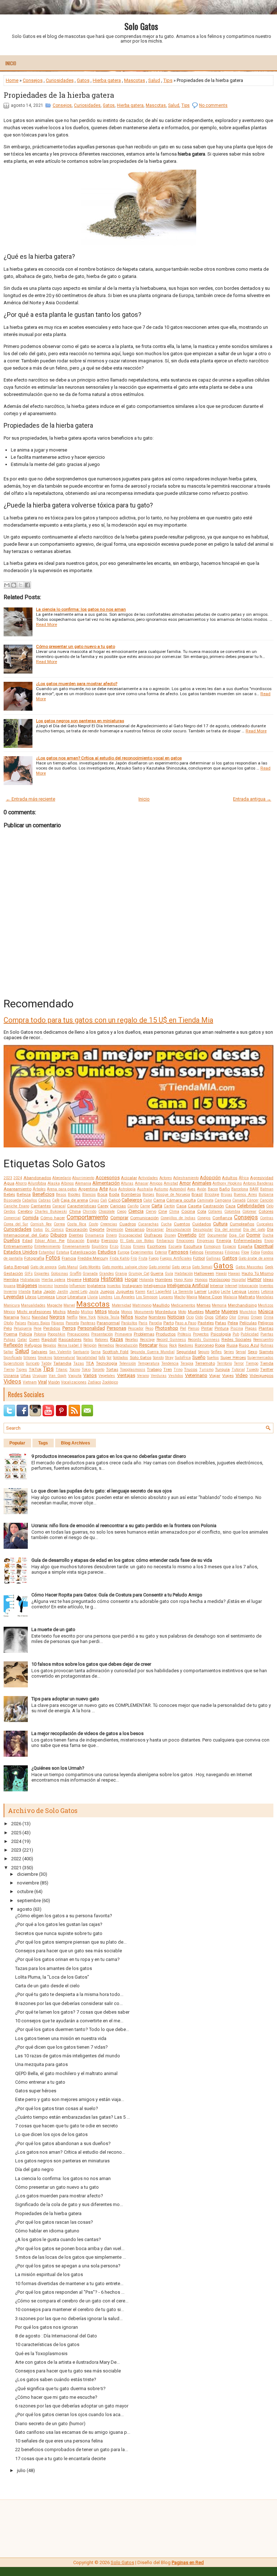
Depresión (115, 1230)
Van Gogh (58, 1376)
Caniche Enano (16, 1206)
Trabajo (154, 1369)
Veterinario (196, 1375)
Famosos (178, 1252)
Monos (127, 1312)
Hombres (164, 1280)
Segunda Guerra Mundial (153, 1352)
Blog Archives (76, 1443)
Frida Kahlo (120, 1258)
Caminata (205, 1200)
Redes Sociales (236, 1339)
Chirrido (89, 1211)
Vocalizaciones (74, 1382)
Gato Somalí (202, 1267)
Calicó (114, 1200)
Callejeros (132, 1200)
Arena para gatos (62, 1189)
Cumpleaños (242, 1224)
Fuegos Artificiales (176, 1258)
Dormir (253, 1235)
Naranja (11, 1317)
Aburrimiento (83, 1178)
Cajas (94, 1200)
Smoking (45, 1358)
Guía (169, 1274)
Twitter (267, 1369)
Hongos (201, 1280)
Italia (37, 1291)
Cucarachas (148, 1224)
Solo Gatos (141, 26)
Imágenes (27, 1285)
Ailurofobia (37, 1183)
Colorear (249, 1211)
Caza (230, 1206)
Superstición (14, 1363)
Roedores (186, 1345)
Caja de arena (74, 1200)
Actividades (148, 1178)
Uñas (26, 1376)
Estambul (47, 1252)
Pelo (8, 1328)
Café (56, 1200)
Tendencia (170, 1363)
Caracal (59, 1206)
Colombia (232, 1211)
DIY (202, 1235)
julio (21, 2470)
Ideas (268, 1280)
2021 (16, 1868)
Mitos (101, 1311)
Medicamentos (183, 1305)
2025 (16, 1833)
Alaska (54, 1183)
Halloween (204, 1273)
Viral (42, 1382)
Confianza (222, 1218)
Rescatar (148, 1345)
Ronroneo (204, 1345)
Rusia (232, 1345)
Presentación (102, 1334)
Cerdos (10, 1211)
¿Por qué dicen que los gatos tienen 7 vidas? (61, 2047)
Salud (154, 80)
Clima (174, 1211)
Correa (59, 1224)
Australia (145, 1189)
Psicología (221, 1334)
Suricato (33, 1363)
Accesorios (108, 1178)
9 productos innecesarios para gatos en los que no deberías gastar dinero (109, 1456)
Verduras (159, 1376)
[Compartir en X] (21, 585)
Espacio (229, 1246)
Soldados (120, 1358)
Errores (139, 1246)
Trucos (191, 1369)
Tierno (9, 1370)
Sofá (102, 1358)
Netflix (72, 1317)
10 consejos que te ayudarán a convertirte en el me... (69, 2021)
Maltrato (247, 1297)
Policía (26, 1334)
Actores (166, 1178)
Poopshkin (56, 1334)
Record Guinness (171, 1340)
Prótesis (184, 1334)
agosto (25, 1909)
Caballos (30, 1200)
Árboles (39, 1189)
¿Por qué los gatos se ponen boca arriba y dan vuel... (70, 2248)
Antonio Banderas (258, 1183)
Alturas (127, 1183)
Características (82, 1206)
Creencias (109, 1224)
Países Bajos (39, 1323)
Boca (102, 1194)
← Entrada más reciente (30, 799)
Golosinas (60, 1274)
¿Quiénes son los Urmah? (58, 1768)
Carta (157, 1206)
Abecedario (62, 1178)
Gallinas (213, 1258)
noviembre (28, 1883)
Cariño (133, 1206)
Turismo (206, 1370)
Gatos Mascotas (250, 1267)
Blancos (89, 1195)
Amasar (142, 1183)
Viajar (215, 1376)
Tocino (75, 1370)
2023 (8, 1178)
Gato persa (181, 1267)
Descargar (155, 1230)
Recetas (132, 1340)
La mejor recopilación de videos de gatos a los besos (87, 1733)
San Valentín (60, 1352)
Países (21, 1323)
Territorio (224, 1363)
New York (87, 1317)
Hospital (239, 1280)
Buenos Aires (245, 1195)
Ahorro (21, 1183)
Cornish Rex (41, 1224)
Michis (59, 1312)
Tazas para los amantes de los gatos (54, 1968)
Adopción (210, 1178)
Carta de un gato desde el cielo (47, 1986)
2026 (16, 1824)
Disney (170, 1235)
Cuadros (128, 1224)
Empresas (206, 1241)
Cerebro (25, 1211)
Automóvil (178, 1189)
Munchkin (248, 1312)
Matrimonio (142, 1305)
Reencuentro (263, 1340)
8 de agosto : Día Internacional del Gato (56, 2336)
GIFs (29, 1274)
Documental (217, 1235)
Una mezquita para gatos (41, 2064)
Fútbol (199, 1258)
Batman (267, 1189)
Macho (180, 1297)
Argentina (88, 1189)
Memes (204, 1305)
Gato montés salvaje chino (125, 1267)
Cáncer (253, 1200)
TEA (90, 1363)
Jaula (94, 1292)
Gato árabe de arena (256, 1258)
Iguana (10, 1286)
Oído (199, 1317)
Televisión (127, 1363)
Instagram (132, 1286)
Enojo (269, 1241)
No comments (213, 105)
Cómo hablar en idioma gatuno (47, 2231)
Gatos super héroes (36, 2091)
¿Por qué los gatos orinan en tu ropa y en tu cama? (67, 1959)
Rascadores (70, 1339)
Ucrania (11, 1376)
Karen (140, 1292)
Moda (114, 1312)
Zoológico (110, 1382)
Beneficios (43, 1194)
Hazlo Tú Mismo (258, 1273)
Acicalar (129, 1178)
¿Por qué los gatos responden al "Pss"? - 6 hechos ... (70, 2292)
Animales (202, 1183)
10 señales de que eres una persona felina (59, 2441)
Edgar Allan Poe (50, 1241)
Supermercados (260, 1358)
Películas (248, 1323)
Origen (256, 1317)
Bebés (9, 1194)
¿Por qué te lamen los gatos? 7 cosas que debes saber (72, 2012)
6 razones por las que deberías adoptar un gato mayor (72, 2406)
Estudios (107, 1252)
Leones (254, 1292)
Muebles (196, 1312)
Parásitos (129, 1323)
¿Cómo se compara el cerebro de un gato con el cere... (72, 2301)
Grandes (107, 1274)
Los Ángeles (124, 1297)
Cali (104, 1200)
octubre (25, 1891)
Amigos (156, 1183)
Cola (202, 1211)
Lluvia (93, 1297)
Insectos (114, 1286)
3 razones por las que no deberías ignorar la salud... (69, 2318)
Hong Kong (183, 1280)
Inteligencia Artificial (188, 1285)
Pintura (222, 1328)
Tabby (46, 1363)
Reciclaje (147, 1340)
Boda (114, 1194)
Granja (121, 1274)
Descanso (135, 1229)
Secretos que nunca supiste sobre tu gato (59, 1933)
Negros (57, 1317)
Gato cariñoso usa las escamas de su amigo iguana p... (73, 2432)
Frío (134, 1258)
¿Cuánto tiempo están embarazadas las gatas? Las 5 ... (72, 2117)
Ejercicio (109, 1241)
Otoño (8, 1323)
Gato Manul (68, 1267)
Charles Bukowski (51, 1211)
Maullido (161, 1305)
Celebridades (251, 1206)
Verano (143, 1376)
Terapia (187, 1363)
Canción (267, 1200)
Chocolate (107, 1211)
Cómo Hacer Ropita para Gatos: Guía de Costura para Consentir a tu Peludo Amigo (117, 1595)
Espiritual (264, 1246)
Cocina (188, 1211)
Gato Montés (90, 1267)
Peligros (266, 1323)
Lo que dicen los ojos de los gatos (51, 2134)
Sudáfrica (183, 1358)
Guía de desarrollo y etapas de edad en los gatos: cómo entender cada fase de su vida (122, 1560)
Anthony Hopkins (227, 1183)
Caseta (195, 1206)
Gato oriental (160, 1267)
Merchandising (242, 1305)
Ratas (88, 1340)
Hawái (221, 1274)
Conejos (204, 1218)
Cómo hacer (53, 1218)
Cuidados (202, 1224)
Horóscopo (220, 1280)
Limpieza (46, 1297)
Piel (183, 1328)
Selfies (216, 1352)
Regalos (50, 1345)
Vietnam (30, 1382)
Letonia (267, 1292)
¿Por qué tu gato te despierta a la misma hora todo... (69, 1994)
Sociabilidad (87, 1358)
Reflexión (13, 1345)
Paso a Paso (186, 1323)
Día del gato (254, 1230)
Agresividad (262, 1178)
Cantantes (41, 1206)
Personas (116, 1328)
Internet (231, 1286)
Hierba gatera (107, 80)
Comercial (12, 1218)
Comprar (119, 1218)
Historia (91, 1279)
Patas (221, 1323)
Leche (226, 1292)
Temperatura (149, 1363)
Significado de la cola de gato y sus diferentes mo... (69, 2204)
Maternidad (122, 1305)
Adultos (230, 1178)
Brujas (227, 1195)
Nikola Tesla (108, 1317)
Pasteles (206, 1323)
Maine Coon (210, 1297)
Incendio (61, 1286)
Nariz (25, 1317)
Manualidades (33, 1305)
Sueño (199, 1357)
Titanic (61, 1370)
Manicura (12, 1305)
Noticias (176, 1317)
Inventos (266, 1286)
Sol (109, 1358)
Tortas (112, 1369)
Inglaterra (96, 1286)
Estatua (63, 1252)
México (9, 1312)
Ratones (102, 1340)
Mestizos (266, 1305)
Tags (43, 1443)
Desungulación (179, 1230)
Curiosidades (60, 80)
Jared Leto (79, 1292)
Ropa (220, 1345)
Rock (173, 1345)
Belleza (24, 1194)
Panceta (72, 1323)
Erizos (126, 1246)
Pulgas (10, 1340)
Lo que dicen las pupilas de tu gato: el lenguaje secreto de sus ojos (102, 1491)
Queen (34, 1340)
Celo (270, 1206)
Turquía (222, 1369)
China (75, 1211)
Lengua (239, 1291)
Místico (87, 1312)
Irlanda (25, 1292)
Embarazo (165, 1241)
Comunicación (144, 1218)
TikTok (35, 1369)
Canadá (239, 1200)
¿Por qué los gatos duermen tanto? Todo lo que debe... (72, 2029)
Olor (233, 1317)
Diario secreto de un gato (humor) (50, 2424)
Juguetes (125, 1291)
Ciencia (136, 1211)
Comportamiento (87, 1217)
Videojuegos (261, 1376)
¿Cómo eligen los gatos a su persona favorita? (64, 1916)
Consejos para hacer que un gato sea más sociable (69, 1951)
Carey (103, 1206)
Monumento (144, 1312)
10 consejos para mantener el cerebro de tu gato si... (70, 2309)
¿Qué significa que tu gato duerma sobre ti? (60, 2388)
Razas (116, 1339)
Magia (192, 1297)
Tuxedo (252, 1370)
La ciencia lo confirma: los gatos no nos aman (81, 609)
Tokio (86, 1370)
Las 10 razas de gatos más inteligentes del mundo (68, 2056)
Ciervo (151, 1211)
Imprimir (46, 1286)
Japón (49, 1291)
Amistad (171, 1183)
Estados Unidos (21, 1252)
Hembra (11, 1280)
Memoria (219, 1305)
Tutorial (238, 1370)
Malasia (230, 1297)
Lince (61, 1297)
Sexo (252, 1352)
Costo (93, 1224)
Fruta (143, 1258)
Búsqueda (12, 1200)
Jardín (63, 1292)
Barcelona (240, 1189)
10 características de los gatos (47, 2344)
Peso (149, 1328)
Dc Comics (54, 1230)
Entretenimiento (47, 1246)
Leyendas (14, 1297)
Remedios (106, 1345)
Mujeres (230, 1311)
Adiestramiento (186, 1178)
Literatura (77, 1297)
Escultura (193, 1246)
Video (242, 1375)
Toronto (98, 1370)
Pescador (136, 1328)
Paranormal (108, 1323)
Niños (127, 1317)
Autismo (161, 1189)
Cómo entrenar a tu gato (40, 2082)
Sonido (158, 1358)
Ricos (163, 1345)
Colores (266, 1211)
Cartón (169, 1206)
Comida (30, 1218)
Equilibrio (100, 1246)
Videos (12, 1382)
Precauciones (78, 1334)
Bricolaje (212, 1195)
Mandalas (265, 1297)
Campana (223, 1200)
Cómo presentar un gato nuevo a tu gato (76, 646)
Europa (124, 1252)
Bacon (213, 1189)
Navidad (40, 1317)
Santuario (81, 1352)
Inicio (11, 63)
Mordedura (166, 1312)
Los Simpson (147, 1297)
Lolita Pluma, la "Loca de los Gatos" (52, 1977)
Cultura (220, 1224)
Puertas (267, 1334)
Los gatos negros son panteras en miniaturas (80, 721)
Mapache (55, 1305)
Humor (254, 1279)
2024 (18, 1178)
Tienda (267, 1363)
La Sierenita (183, 1292)
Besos (61, 1195)
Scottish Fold (115, 1352)
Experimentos (142, 1252)
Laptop (214, 1292)
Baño (225, 1189)
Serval (241, 1352)
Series (229, 1352)
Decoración (77, 1229)
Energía (224, 1241)
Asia (113, 1189)
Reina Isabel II (70, 1345)
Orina (269, 1317)
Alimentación (106, 1183)
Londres (106, 1297)
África (244, 1178)
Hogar (131, 1279)
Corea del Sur (16, 1224)
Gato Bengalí (16, 1267)
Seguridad (186, 1352)
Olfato (221, 1317)
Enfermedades (248, 1241)
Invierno (10, 1292)
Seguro (204, 1352)
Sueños (213, 1358)
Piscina (237, 1328)
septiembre (29, 1901)
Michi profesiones (34, 1312)
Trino (178, 1370)
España (245, 1246)
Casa (181, 1206)
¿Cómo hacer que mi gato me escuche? (56, 2397)
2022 (16, 1859)
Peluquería (23, 1328)
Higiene (74, 1280)
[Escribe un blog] (14, 585)
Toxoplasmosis (133, 1370)
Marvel (69, 1305)
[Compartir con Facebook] (27, 585)
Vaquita (75, 1376)
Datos (38, 1230)
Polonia (40, 1334)
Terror (239, 1363)
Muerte (212, 1311)
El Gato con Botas (137, 1241)
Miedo (73, 1312)
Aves (191, 1189)
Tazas (79, 1363)
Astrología (127, 1189)
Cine (163, 1211)
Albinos (67, 1183)
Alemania (83, 1183)
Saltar (8, 1352)
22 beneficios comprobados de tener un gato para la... (72, 2449)
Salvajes (39, 1352)
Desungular (203, 1230)
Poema (10, 1334)
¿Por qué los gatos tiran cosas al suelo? (57, 2108)
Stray (169, 1358)
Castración (213, 1206)
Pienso (194, 1328)
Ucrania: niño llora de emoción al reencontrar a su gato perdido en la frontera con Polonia (124, 1525)
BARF (254, 1189)
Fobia (255, 1252)
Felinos (197, 1252)
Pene (38, 1328)
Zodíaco (94, 1382)
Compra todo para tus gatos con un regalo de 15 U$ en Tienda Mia (108, 1020)
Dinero (111, 1235)
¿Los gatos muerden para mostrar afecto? (77, 684)
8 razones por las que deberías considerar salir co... (69, 2003)
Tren (168, 1369)
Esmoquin (212, 1246)
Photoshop (167, 1328)
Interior (217, 1286)
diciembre (27, 1874)
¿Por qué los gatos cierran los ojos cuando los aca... (69, 2414)
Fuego (154, 1258)
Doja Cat (237, 1235)
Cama (159, 1200)
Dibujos (59, 1235)
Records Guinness (204, 1340)
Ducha (268, 1235)
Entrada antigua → (252, 799)
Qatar (22, 1340)
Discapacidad (130, 1235)
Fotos (53, 1258)
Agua (9, 1183)
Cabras (45, 1200)
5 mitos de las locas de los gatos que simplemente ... (71, 2257)
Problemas (144, 1334)
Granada (90, 1274)
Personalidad (91, 1328)
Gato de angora (43, 1267)
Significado (13, 1358)
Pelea (233, 1323)
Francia (69, 1258)
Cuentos (182, 1224)
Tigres (21, 1370)
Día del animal (228, 1230)
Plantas (266, 1328)
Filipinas (232, 1252)
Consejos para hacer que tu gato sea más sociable (68, 2371)
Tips (168, 80)
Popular (17, 1443)
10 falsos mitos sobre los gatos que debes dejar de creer (91, 1664)
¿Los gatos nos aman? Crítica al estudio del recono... (70, 2152)
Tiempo (252, 1363)
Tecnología (107, 1363)
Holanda (146, 1280)
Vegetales (107, 1376)
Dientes (76, 1235)
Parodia (155, 1323)
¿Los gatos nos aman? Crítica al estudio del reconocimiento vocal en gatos (109, 758)
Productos (166, 1334)
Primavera (123, 1334)
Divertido (187, 1235)
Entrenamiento (18, 1246)
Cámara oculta (181, 1200)
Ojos (209, 1317)
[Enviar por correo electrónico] (7, 585)
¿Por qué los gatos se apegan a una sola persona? (68, 2266)
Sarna (96, 1352)
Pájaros (58, 1323)
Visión (54, 1382)
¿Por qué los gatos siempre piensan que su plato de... (71, 1942)
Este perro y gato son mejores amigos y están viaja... (70, 2099)
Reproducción (127, 1345)
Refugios (33, 1345)
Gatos (83, 80)
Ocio (190, 1317)
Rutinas (267, 1345)
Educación (76, 1241)
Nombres (157, 1317)
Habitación (184, 1274)
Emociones (185, 1241)
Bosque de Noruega (173, 1195)
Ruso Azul (249, 1345)
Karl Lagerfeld (159, 1292)
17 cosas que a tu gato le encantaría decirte (60, 2459)
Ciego (122, 1211)
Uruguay (40, 1376)
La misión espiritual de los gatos (49, 2274)
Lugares (166, 1297)
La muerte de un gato (53, 1629)
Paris (143, 1323)
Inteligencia (155, 1286)
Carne (145, 1206)
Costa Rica (77, 1224)
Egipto (93, 1241)
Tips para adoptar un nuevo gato (65, 1699)
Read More (47, 624)
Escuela (175, 1246)
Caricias (118, 1206)
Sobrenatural (64, 1358)
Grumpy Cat (139, 1274)
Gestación (13, 1273)
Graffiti (76, 1274)
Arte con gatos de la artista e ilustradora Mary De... (67, 2362)
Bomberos (131, 1194)
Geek (269, 1267)
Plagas (251, 1328)
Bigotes (74, 1195)
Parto (169, 1323)
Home (12, 80)
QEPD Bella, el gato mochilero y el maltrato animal (66, 2073)
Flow (245, 1252)
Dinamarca (94, 1235)
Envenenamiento (76, 1246)
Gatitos (230, 1258)
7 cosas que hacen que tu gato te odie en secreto (67, 2126)
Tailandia (62, 1363)
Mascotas (135, 80)
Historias (112, 1279)
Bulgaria (266, 1195)
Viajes (228, 1376)
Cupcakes (265, 1224)
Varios (90, 1375)
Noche (141, 1317)
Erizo (114, 1246)
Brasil (197, 1194)
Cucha (166, 1224)
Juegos (107, 1291)
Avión (202, 1189)
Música (266, 1311)
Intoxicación (248, 1286)
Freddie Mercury (93, 1258)
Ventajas (126, 1375)
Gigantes (42, 1274)
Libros (31, 1297)
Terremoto (205, 1363)
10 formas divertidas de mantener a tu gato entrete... (69, 2283)
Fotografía (34, 1258)
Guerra (157, 1273)
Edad (27, 1241)
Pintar (207, 1328)
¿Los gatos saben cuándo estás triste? (56, 2379)
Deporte (97, 1229)
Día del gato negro (34, 2169)
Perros (69, 1328)
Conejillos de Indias (178, 1218)
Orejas (243, 1317)
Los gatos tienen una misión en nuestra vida (61, 2038)
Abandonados (37, 1178)
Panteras (88, 1323)
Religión (90, 1345)
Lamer (201, 1291)
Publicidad (250, 1334)
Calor (148, 1200)
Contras (267, 1218)
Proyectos (201, 1334)
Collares (215, 1211)
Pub (236, 1334)
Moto (182, 1312)
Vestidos (176, 1376)
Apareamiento (17, 1189)
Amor (185, 1183)
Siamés (266, 1352)
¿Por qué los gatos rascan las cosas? (54, 2222)
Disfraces (153, 1235)
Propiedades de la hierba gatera (59, 95)
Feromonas (214, 1252)
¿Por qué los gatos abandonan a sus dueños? (63, 2143)
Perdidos (52, 1328)
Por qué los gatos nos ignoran (47, 2327)
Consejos (33, 80)
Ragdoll (49, 1339)
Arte (104, 1189)
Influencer (78, 1286)
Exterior (161, 1252)
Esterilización (83, 1252)
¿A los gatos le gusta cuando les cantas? (58, 2239)
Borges (148, 1195)
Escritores (157, 1246)
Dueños (12, 1240)
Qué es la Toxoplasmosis (41, 2353)
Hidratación (30, 1280)
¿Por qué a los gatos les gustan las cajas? (59, 1924)
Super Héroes (233, 1357)
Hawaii (234, 1274)
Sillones (30, 1358)
